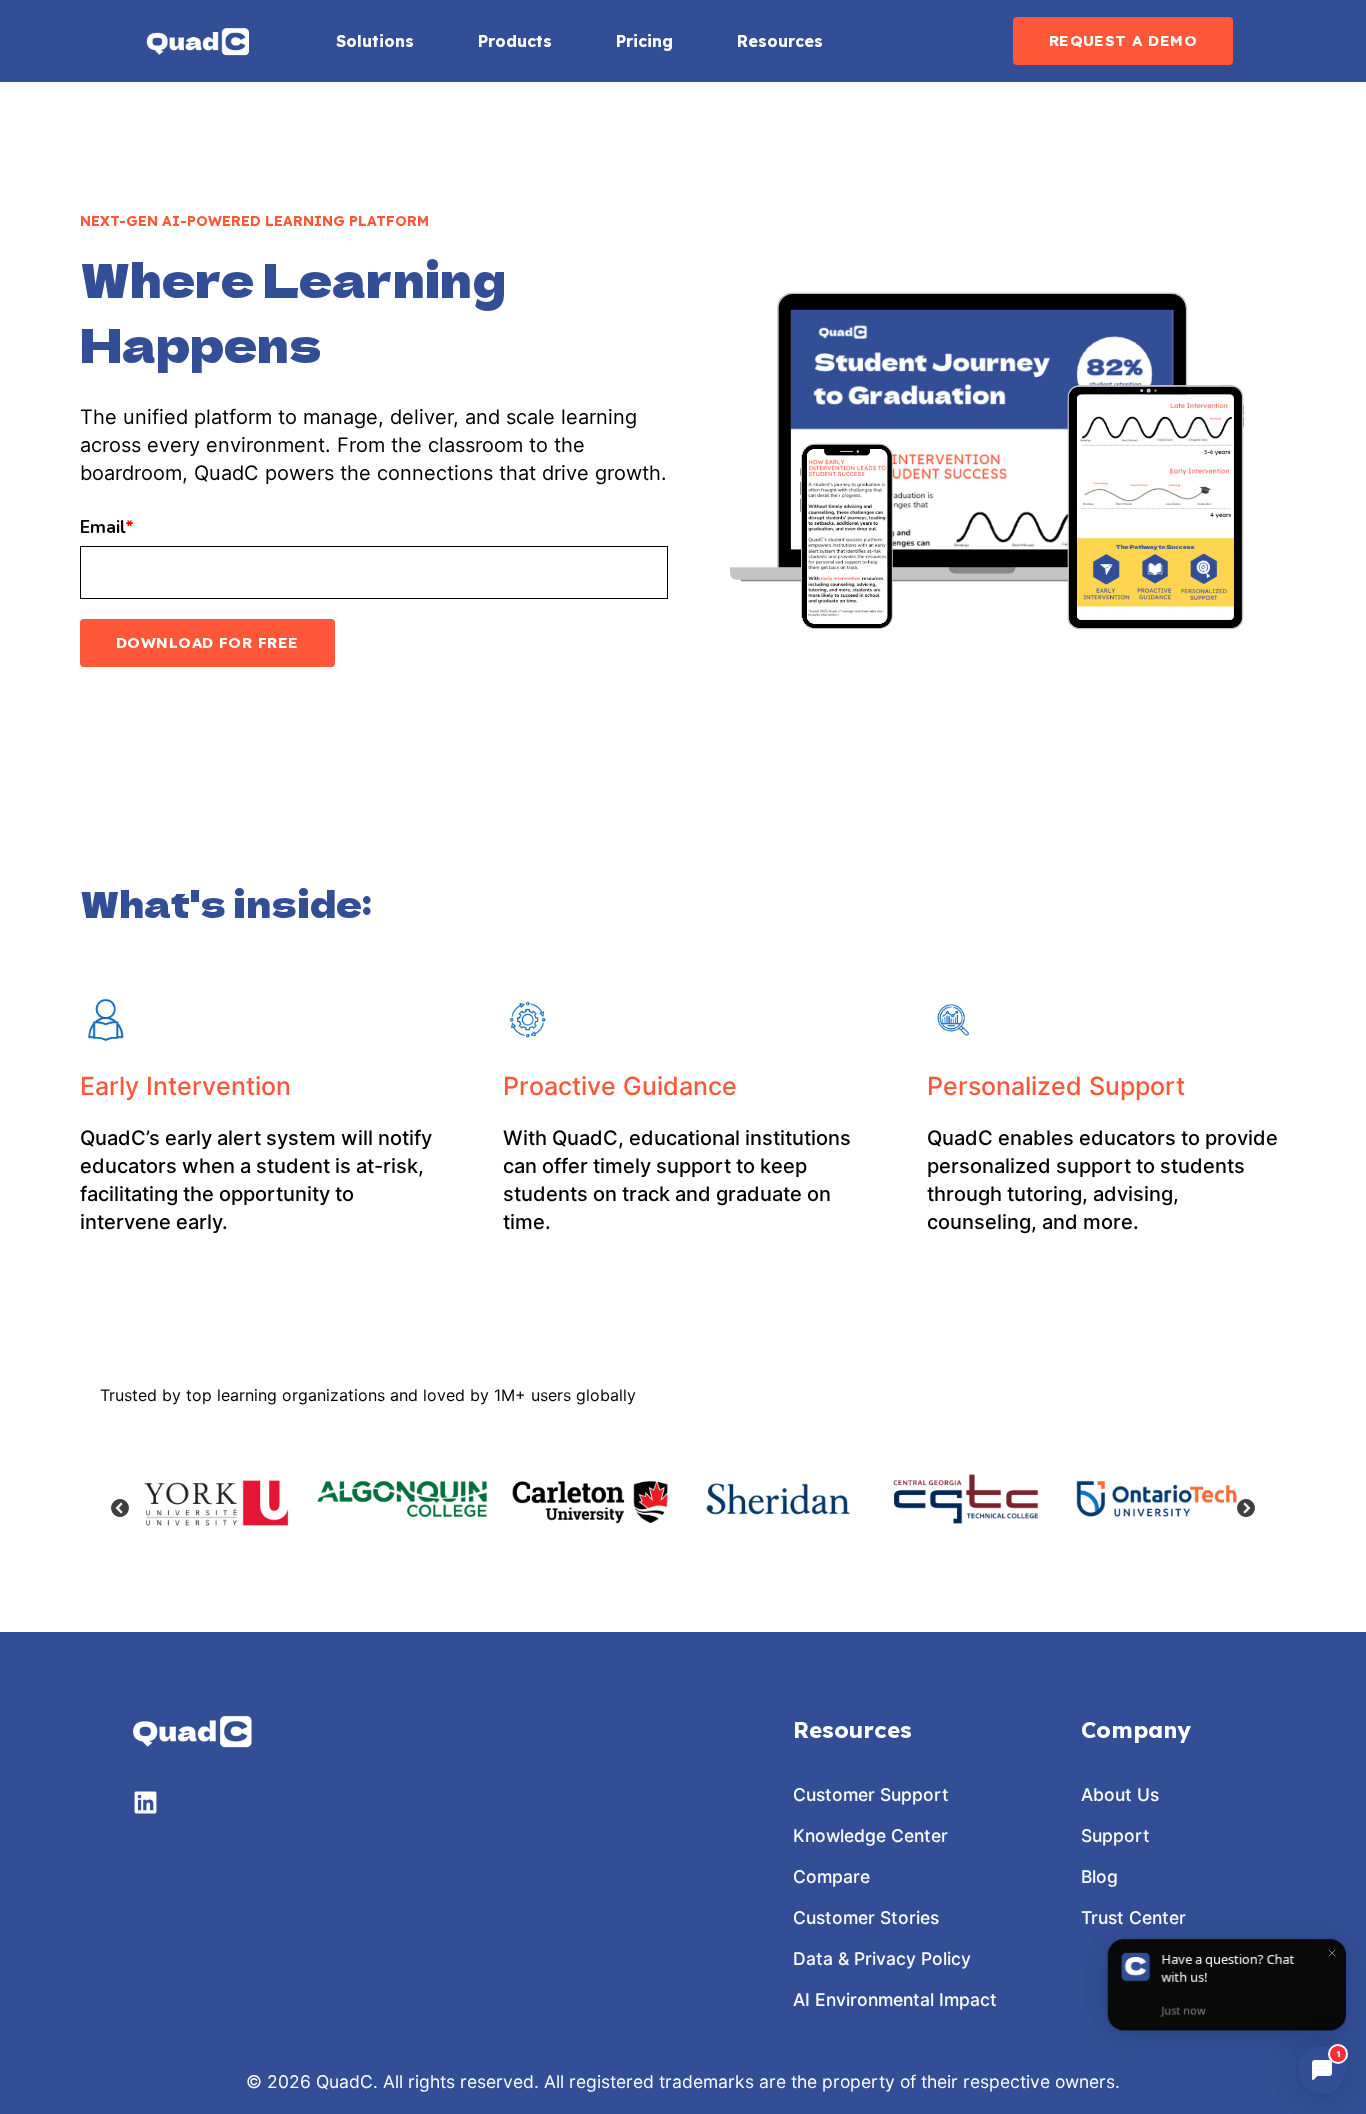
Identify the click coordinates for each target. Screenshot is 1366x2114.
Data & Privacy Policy (882, 1958)
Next (1246, 1509)
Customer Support (871, 1794)
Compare (831, 1876)
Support (1115, 1835)
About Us (1120, 1794)
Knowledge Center (870, 1835)
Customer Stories (866, 1917)
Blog (1099, 1876)
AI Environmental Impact (895, 1999)
